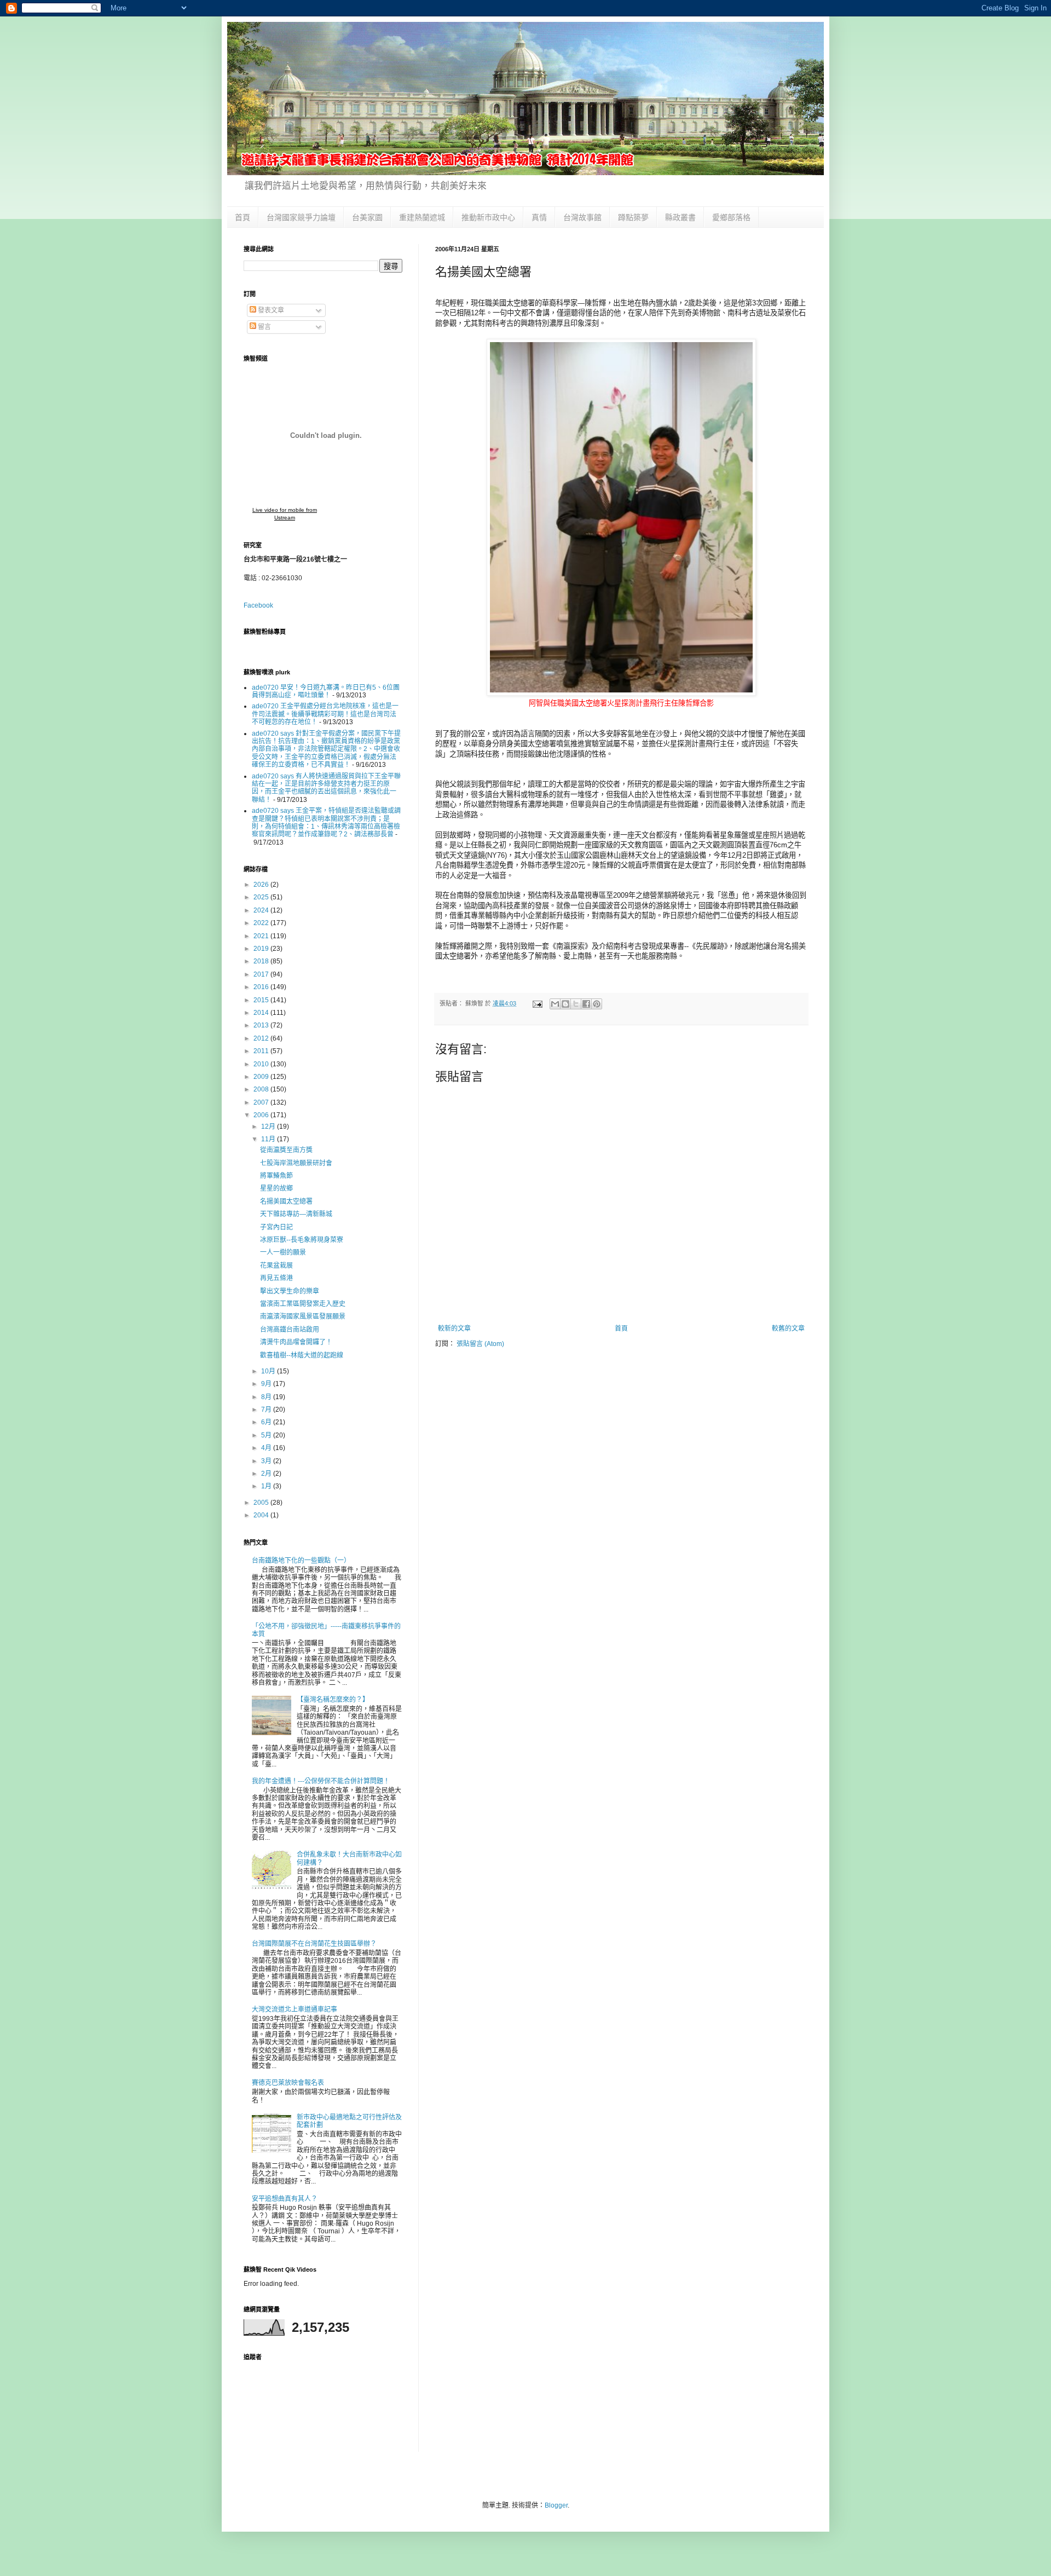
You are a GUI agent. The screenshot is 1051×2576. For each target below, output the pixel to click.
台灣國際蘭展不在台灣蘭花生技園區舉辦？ (314, 1944)
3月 (267, 1461)
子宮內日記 (276, 1227)
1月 (267, 1486)
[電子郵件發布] (537, 1003)
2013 (262, 1025)
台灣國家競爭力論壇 (301, 217)
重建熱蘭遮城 (422, 217)
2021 (262, 936)
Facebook (258, 605)
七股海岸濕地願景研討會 (296, 1163)
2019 (262, 949)
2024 (262, 910)
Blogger (556, 2505)
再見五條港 (276, 1278)
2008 (262, 1089)
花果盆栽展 (276, 1266)
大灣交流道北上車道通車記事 (294, 2009)
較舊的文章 (788, 1329)
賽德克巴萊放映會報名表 (288, 2083)
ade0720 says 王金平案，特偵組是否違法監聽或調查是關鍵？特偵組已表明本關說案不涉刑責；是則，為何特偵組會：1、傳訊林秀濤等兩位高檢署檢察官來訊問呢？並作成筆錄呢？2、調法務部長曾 (326, 822)
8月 (267, 1397)
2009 (262, 1077)
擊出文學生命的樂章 (290, 1291)
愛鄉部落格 (731, 217)
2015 (262, 1000)
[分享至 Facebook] (586, 1004)
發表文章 (270, 310)
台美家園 (367, 217)
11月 (269, 1139)
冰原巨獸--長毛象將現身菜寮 (302, 1240)
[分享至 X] (576, 1004)
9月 (267, 1384)
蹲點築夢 (633, 217)
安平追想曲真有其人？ (285, 2199)
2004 (262, 1515)
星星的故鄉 (276, 1188)
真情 (539, 217)
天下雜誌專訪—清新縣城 (296, 1214)
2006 (262, 1115)
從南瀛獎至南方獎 (286, 1150)
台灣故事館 (582, 217)
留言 (264, 327)
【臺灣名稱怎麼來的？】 (333, 1700)
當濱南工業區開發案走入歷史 (303, 1304)
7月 (267, 1410)
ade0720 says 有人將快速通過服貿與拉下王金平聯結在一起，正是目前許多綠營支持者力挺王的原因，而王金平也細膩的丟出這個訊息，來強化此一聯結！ (326, 788)
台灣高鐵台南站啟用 (290, 1330)
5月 (267, 1435)
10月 (269, 1371)
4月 (267, 1448)
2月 (267, 1474)
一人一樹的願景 (283, 1252)
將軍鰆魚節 (276, 1176)
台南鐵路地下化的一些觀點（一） (301, 1561)
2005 (262, 1503)
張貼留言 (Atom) (480, 1344)
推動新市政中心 (488, 217)
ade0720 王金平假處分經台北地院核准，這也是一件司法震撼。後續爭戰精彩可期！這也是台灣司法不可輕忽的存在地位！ (325, 714)
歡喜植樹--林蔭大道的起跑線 (302, 1355)
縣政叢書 (680, 217)
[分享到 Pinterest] (597, 1004)
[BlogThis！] (565, 1004)
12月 (269, 1127)
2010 (262, 1064)
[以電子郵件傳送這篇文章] (555, 1004)
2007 (262, 1102)
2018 (262, 961)
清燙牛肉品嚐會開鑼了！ (296, 1342)
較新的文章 (454, 1329)
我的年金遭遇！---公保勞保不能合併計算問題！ (321, 1781)
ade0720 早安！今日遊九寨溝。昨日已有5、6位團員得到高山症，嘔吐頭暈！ (326, 691)
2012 (262, 1038)
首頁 (242, 217)
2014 (262, 1013)
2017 (262, 974)
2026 (262, 885)
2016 (262, 987)
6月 (267, 1422)
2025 (262, 897)
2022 (262, 923)
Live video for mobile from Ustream (285, 514)
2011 (262, 1051)
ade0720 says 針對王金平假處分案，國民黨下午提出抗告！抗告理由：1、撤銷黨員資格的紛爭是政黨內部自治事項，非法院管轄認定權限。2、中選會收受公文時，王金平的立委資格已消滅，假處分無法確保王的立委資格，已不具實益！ (326, 749)
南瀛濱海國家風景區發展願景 (303, 1316)
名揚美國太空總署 (286, 1202)
